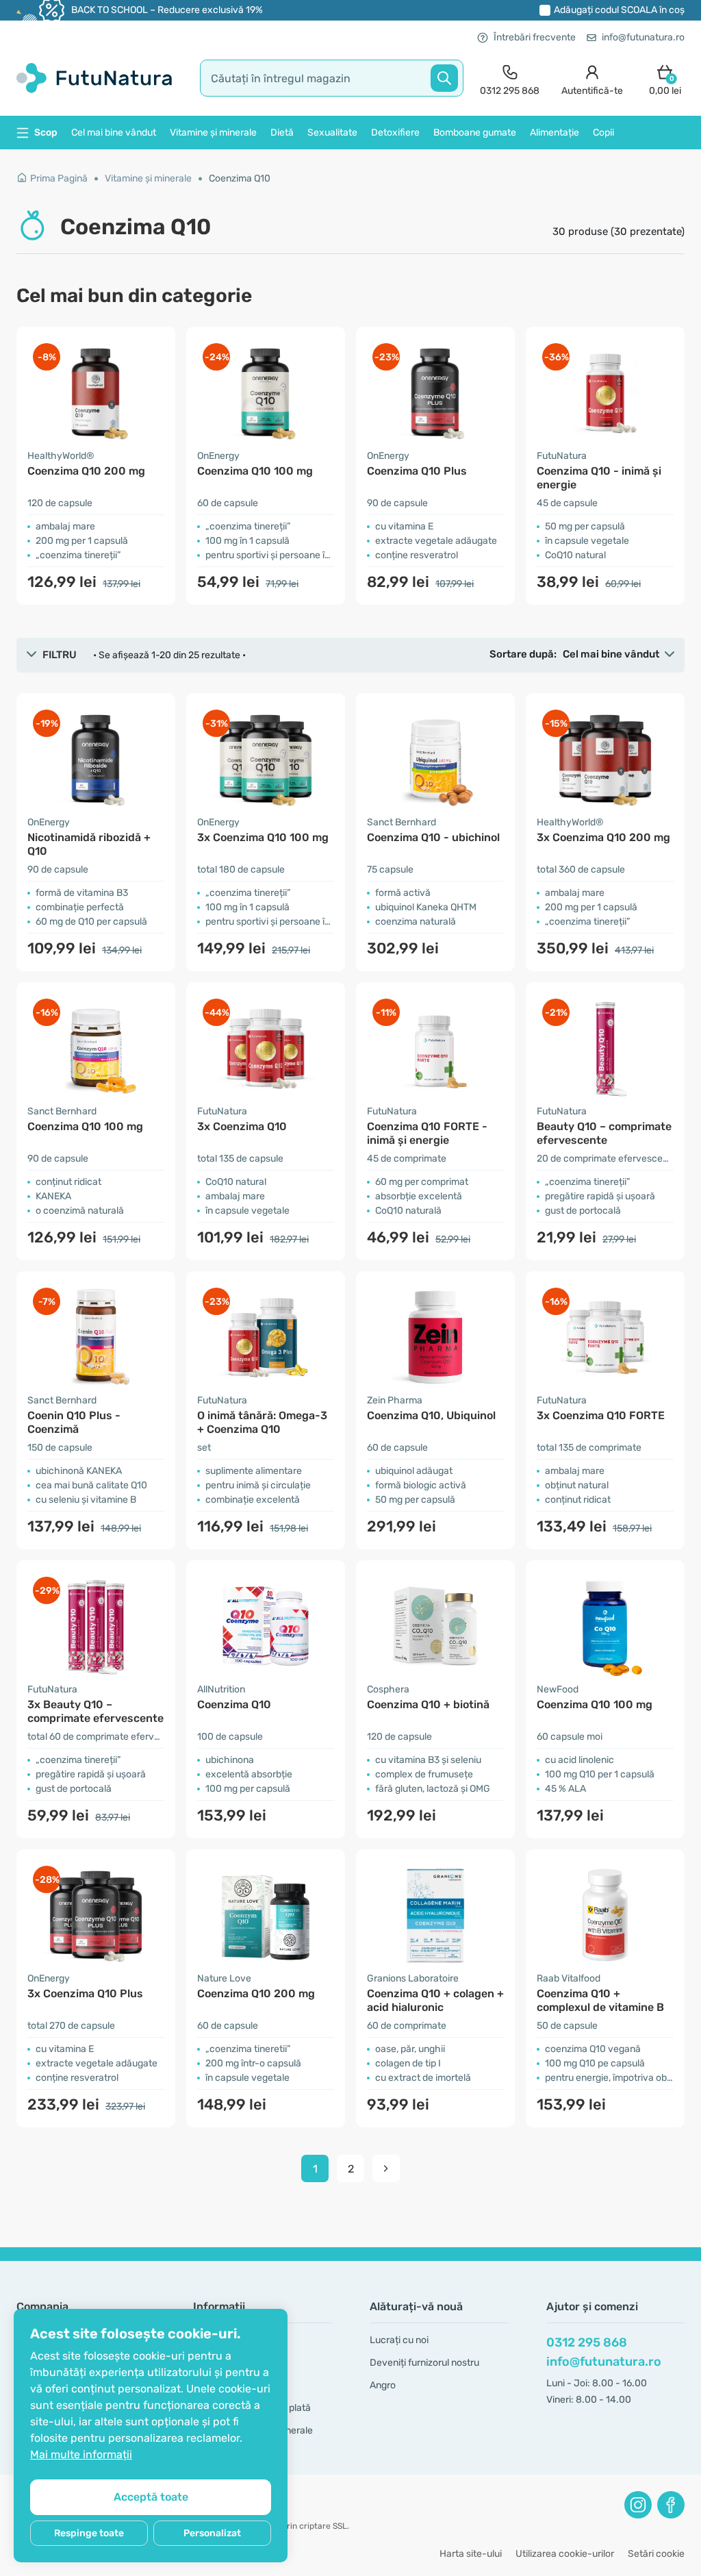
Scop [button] (46, 133)
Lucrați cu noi (399, 2340)
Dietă (282, 133)
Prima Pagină (59, 178)
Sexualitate (332, 133)
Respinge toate (89, 2533)
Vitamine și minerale (213, 133)
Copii (603, 133)
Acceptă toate (151, 2497)
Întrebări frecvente (535, 37)
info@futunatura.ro (643, 37)
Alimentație (555, 133)
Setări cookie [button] (656, 2554)
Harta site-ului (471, 2554)
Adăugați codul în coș (619, 10)
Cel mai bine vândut (114, 133)
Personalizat (212, 2533)
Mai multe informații (81, 2454)
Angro (383, 2385)
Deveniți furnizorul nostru (424, 2363)
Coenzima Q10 (240, 178)
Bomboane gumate (475, 133)
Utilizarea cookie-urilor (565, 2554)
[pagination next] (386, 2168)
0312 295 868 (587, 2342)
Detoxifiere (395, 133)
